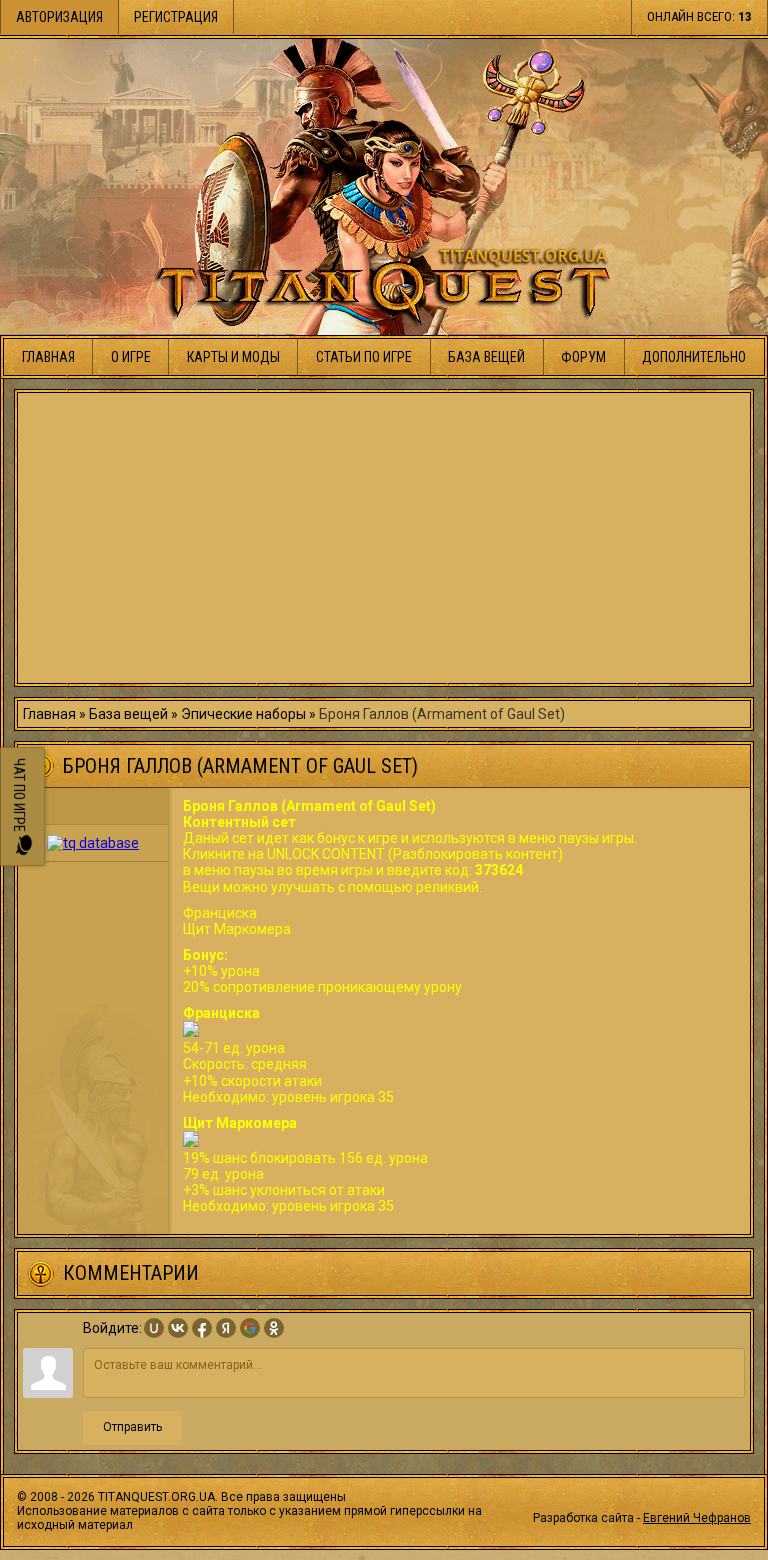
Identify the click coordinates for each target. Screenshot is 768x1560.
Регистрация (176, 17)
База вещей (486, 357)
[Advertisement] (384, 538)
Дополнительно (694, 357)
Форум (583, 357)
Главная (48, 357)
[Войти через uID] (154, 1328)
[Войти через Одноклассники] (274, 1328)
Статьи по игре (364, 357)
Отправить (132, 1427)
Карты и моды (233, 357)
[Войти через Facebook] (202, 1328)
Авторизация (59, 17)
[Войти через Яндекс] (226, 1328)
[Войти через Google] (250, 1328)
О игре (131, 357)
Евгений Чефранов (697, 1518)
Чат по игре (19, 796)
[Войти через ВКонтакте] (178, 1328)
